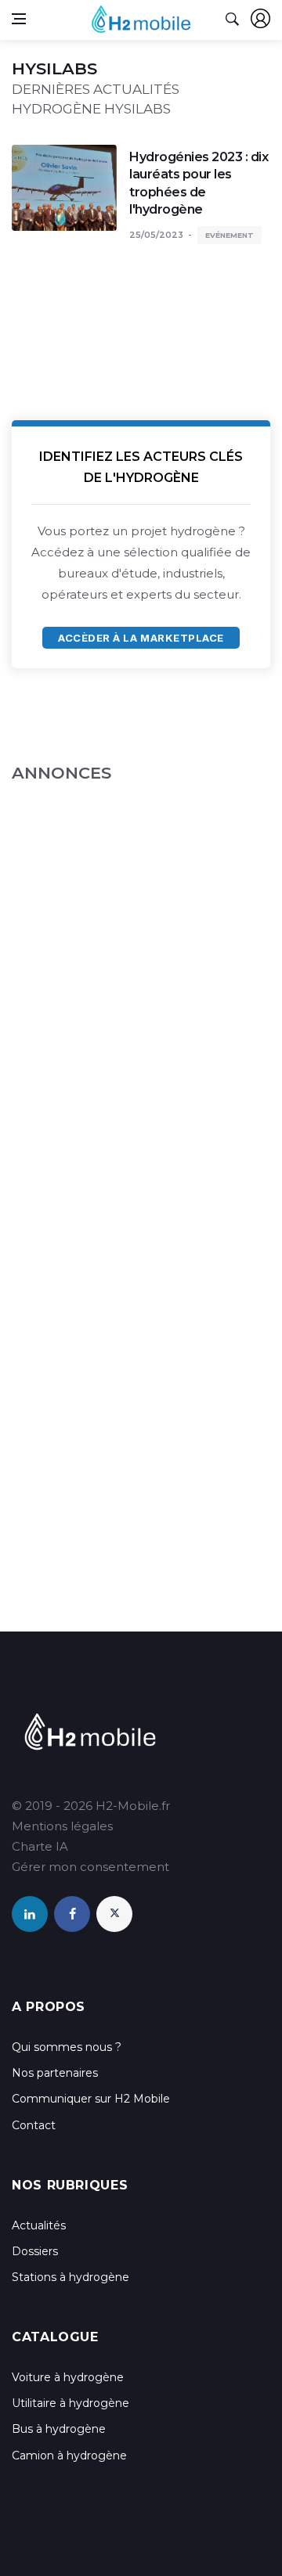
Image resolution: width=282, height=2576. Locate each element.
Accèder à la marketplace (141, 638)
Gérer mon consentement (90, 1867)
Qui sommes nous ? (67, 2047)
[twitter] (114, 1914)
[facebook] (72, 1914)
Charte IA (40, 1846)
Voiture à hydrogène (68, 2377)
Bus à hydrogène (59, 2429)
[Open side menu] (19, 19)
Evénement (230, 235)
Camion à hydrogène (69, 2455)
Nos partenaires (55, 2073)
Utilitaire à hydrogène (70, 2403)
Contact (34, 2125)
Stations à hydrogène (70, 2277)
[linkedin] (30, 1914)
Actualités (39, 2225)
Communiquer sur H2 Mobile (91, 2099)
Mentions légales (62, 1826)
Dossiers (35, 2251)
